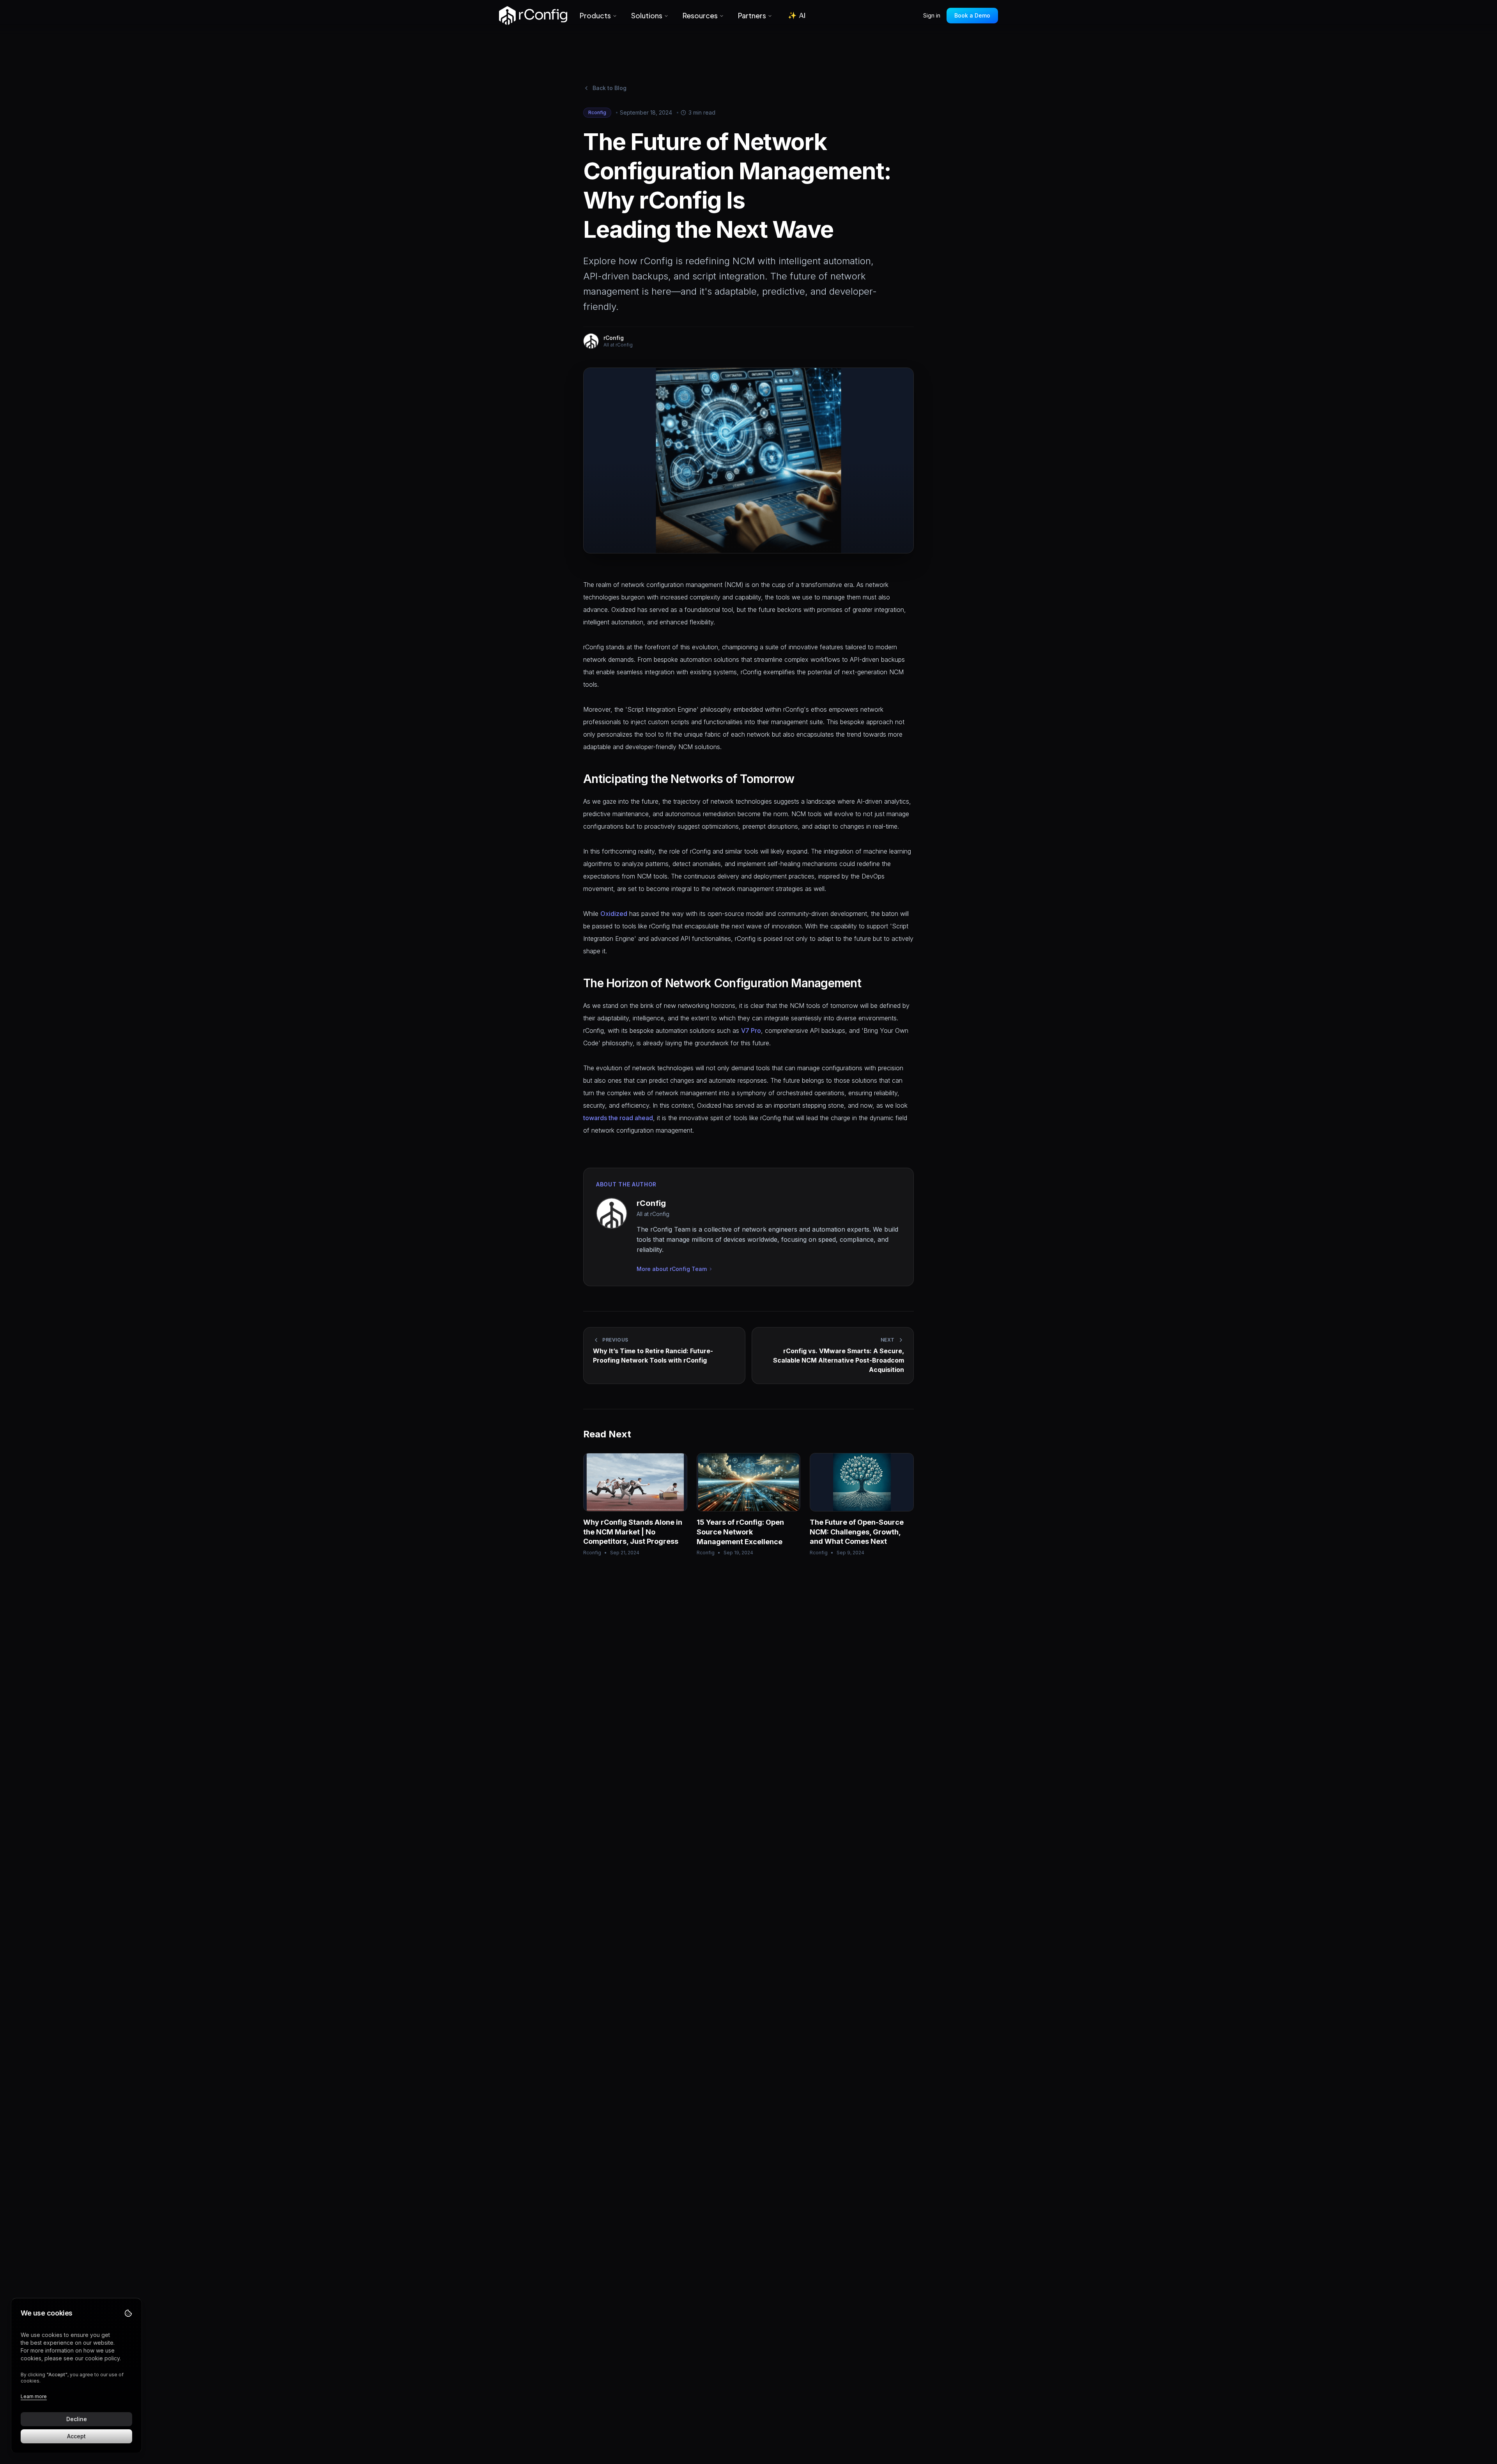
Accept (76, 2436)
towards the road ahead (618, 1118)
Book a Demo (972, 15)
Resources (700, 15)
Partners (752, 15)
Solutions (647, 15)
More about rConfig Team (672, 1269)
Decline (77, 2419)
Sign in (932, 15)
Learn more (34, 2396)
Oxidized (614, 914)
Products (595, 15)
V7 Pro (751, 1030)
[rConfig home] (533, 16)
